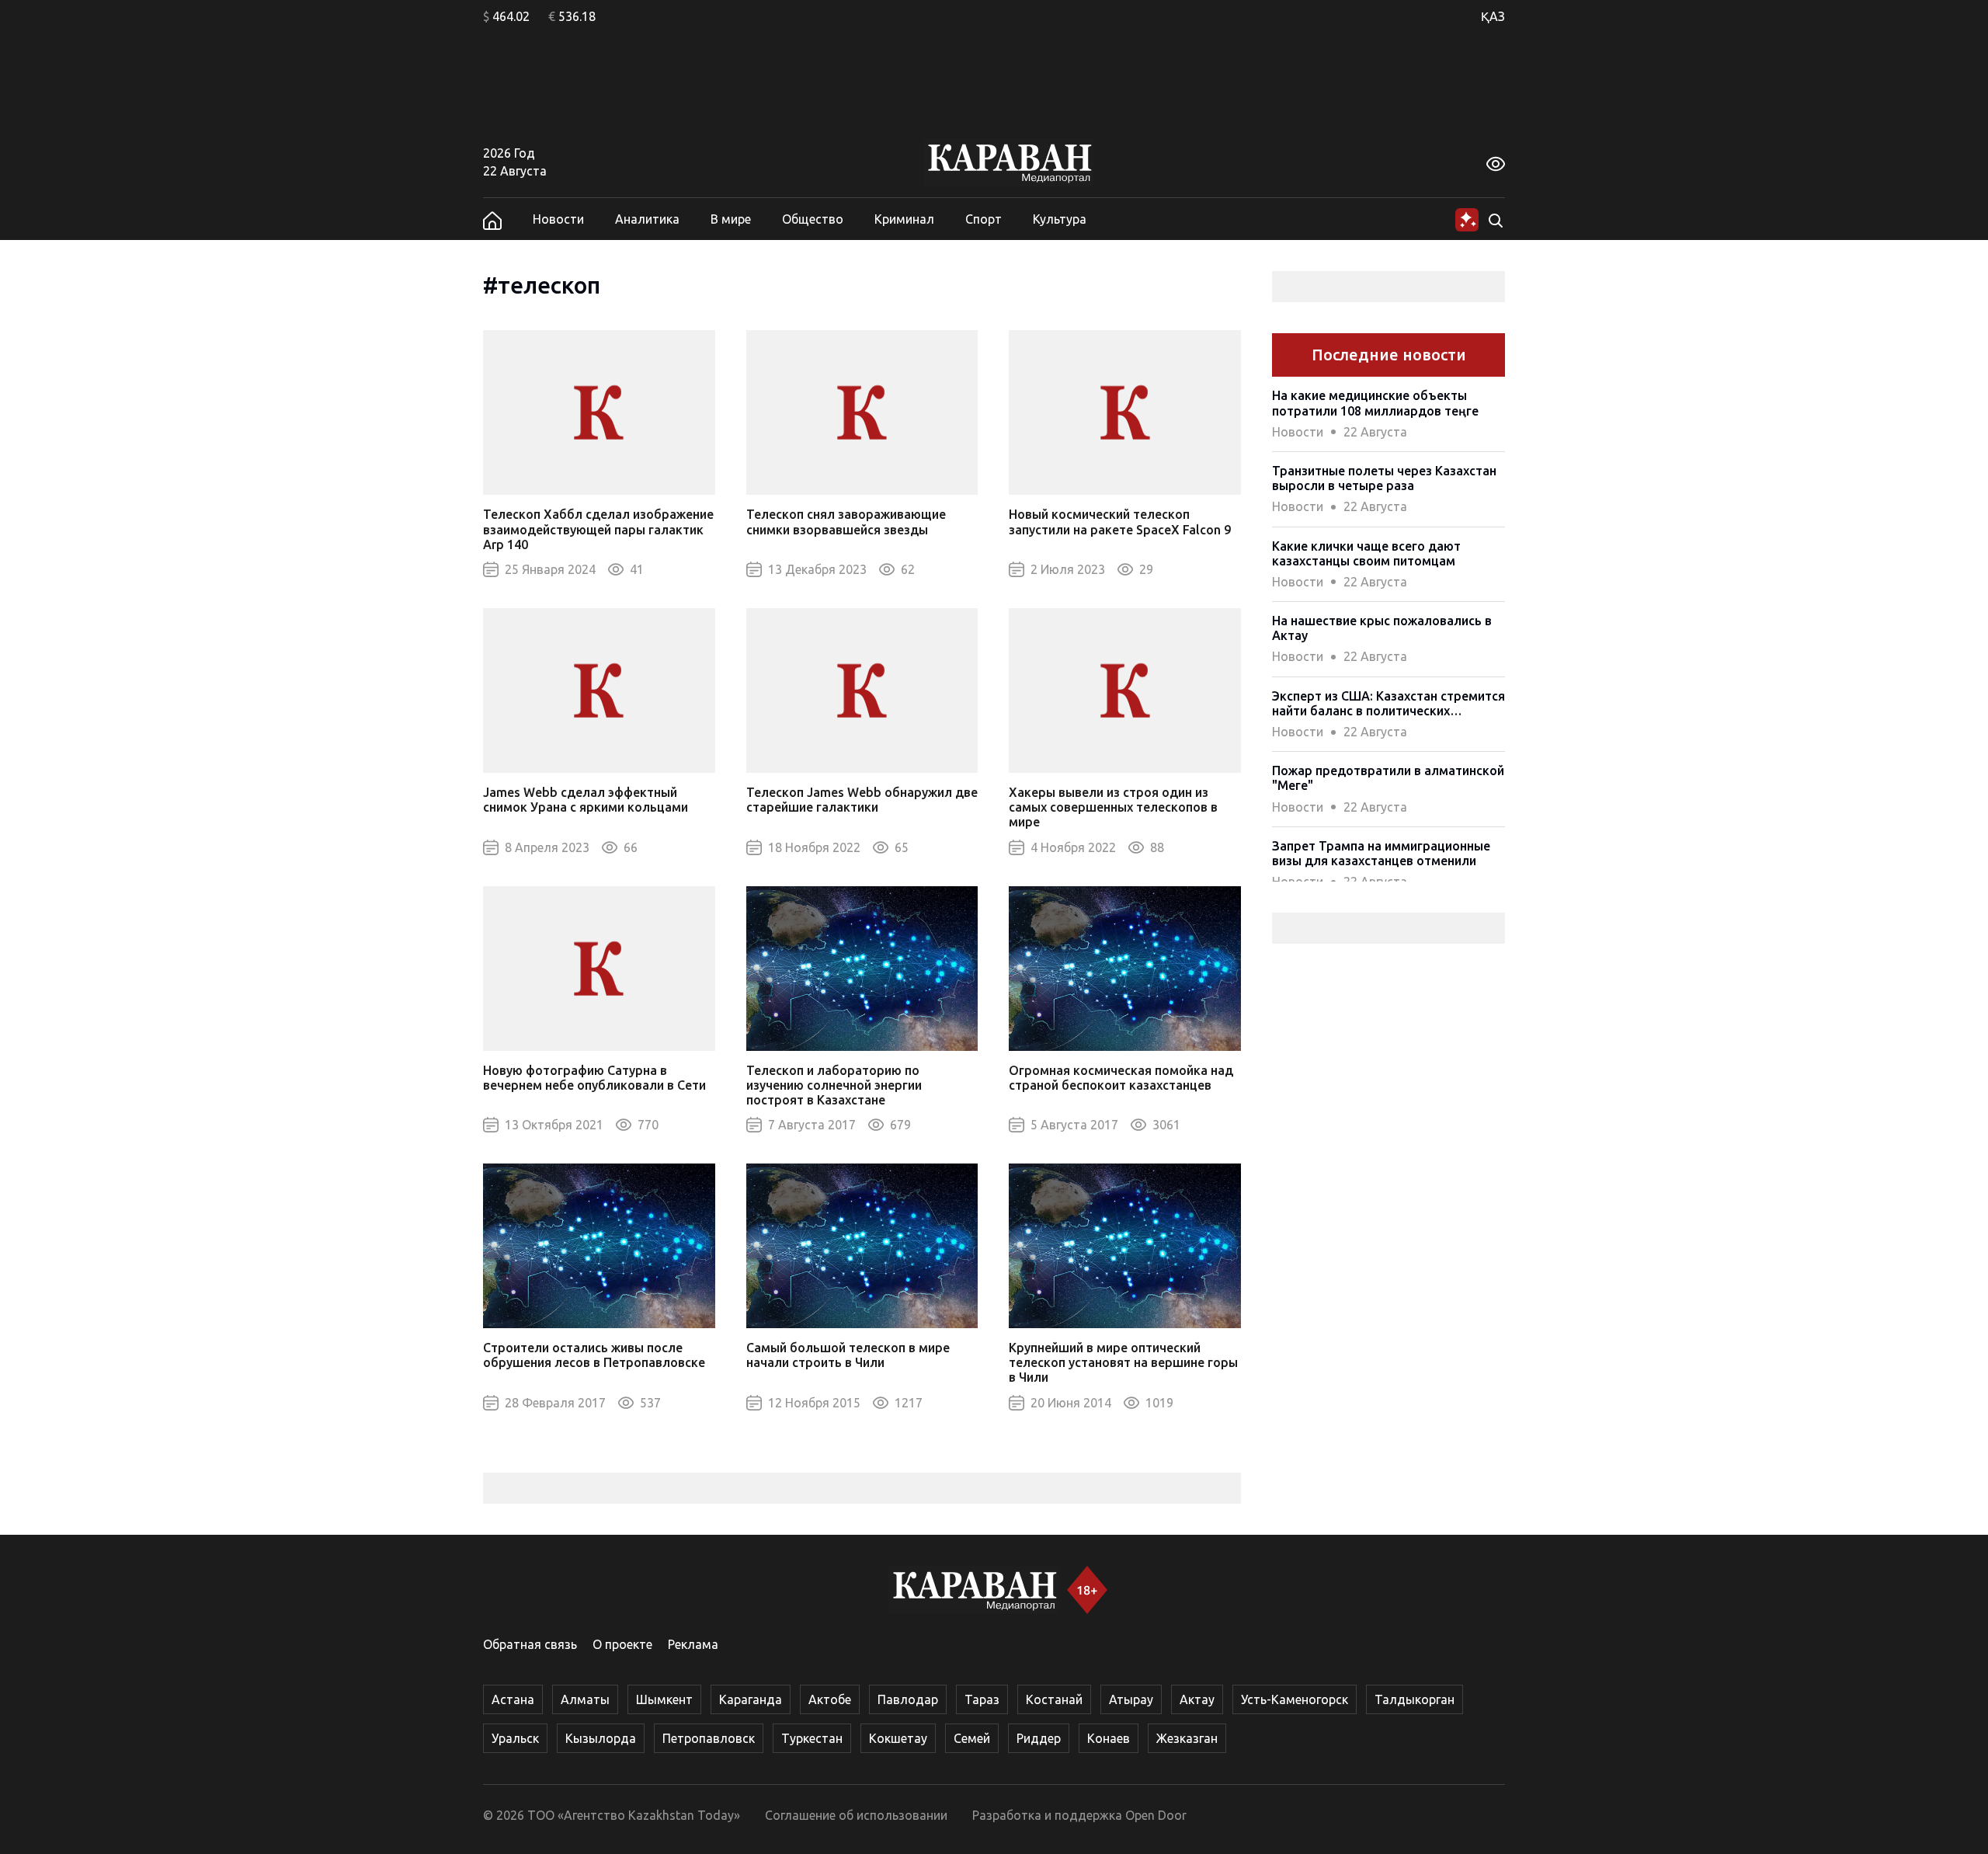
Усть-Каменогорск (1295, 1699)
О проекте (622, 1644)
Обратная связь (530, 1644)
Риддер (1039, 1738)
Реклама (693, 1644)
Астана (513, 1699)
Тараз (982, 1699)
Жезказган (1187, 1738)
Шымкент (664, 1699)
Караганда (751, 1699)
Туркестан (812, 1738)
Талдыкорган (1415, 1699)
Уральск (515, 1738)
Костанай (1054, 1699)
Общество (813, 219)
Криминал (904, 219)
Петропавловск (709, 1738)
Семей (972, 1738)
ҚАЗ (1493, 16)
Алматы (585, 1699)
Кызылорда (601, 1738)
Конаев (1109, 1738)
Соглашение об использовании (856, 1815)
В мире (731, 219)
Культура (1060, 219)
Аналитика (647, 219)
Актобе (830, 1699)
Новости (558, 219)
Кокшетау (898, 1738)
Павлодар (908, 1699)
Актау (1197, 1699)
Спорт (984, 219)
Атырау (1131, 1699)
